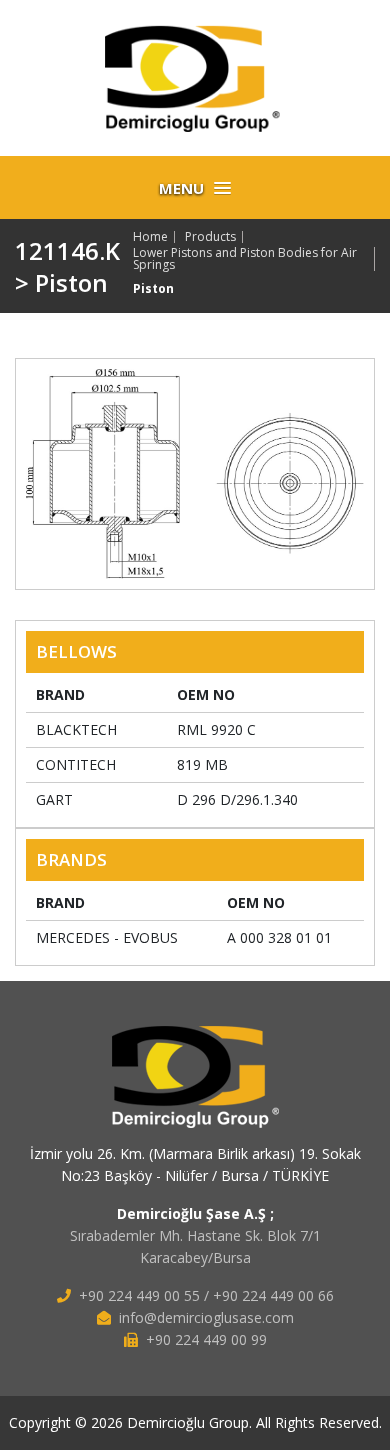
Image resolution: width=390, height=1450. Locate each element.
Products (210, 237)
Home (150, 237)
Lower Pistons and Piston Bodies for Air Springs (245, 259)
